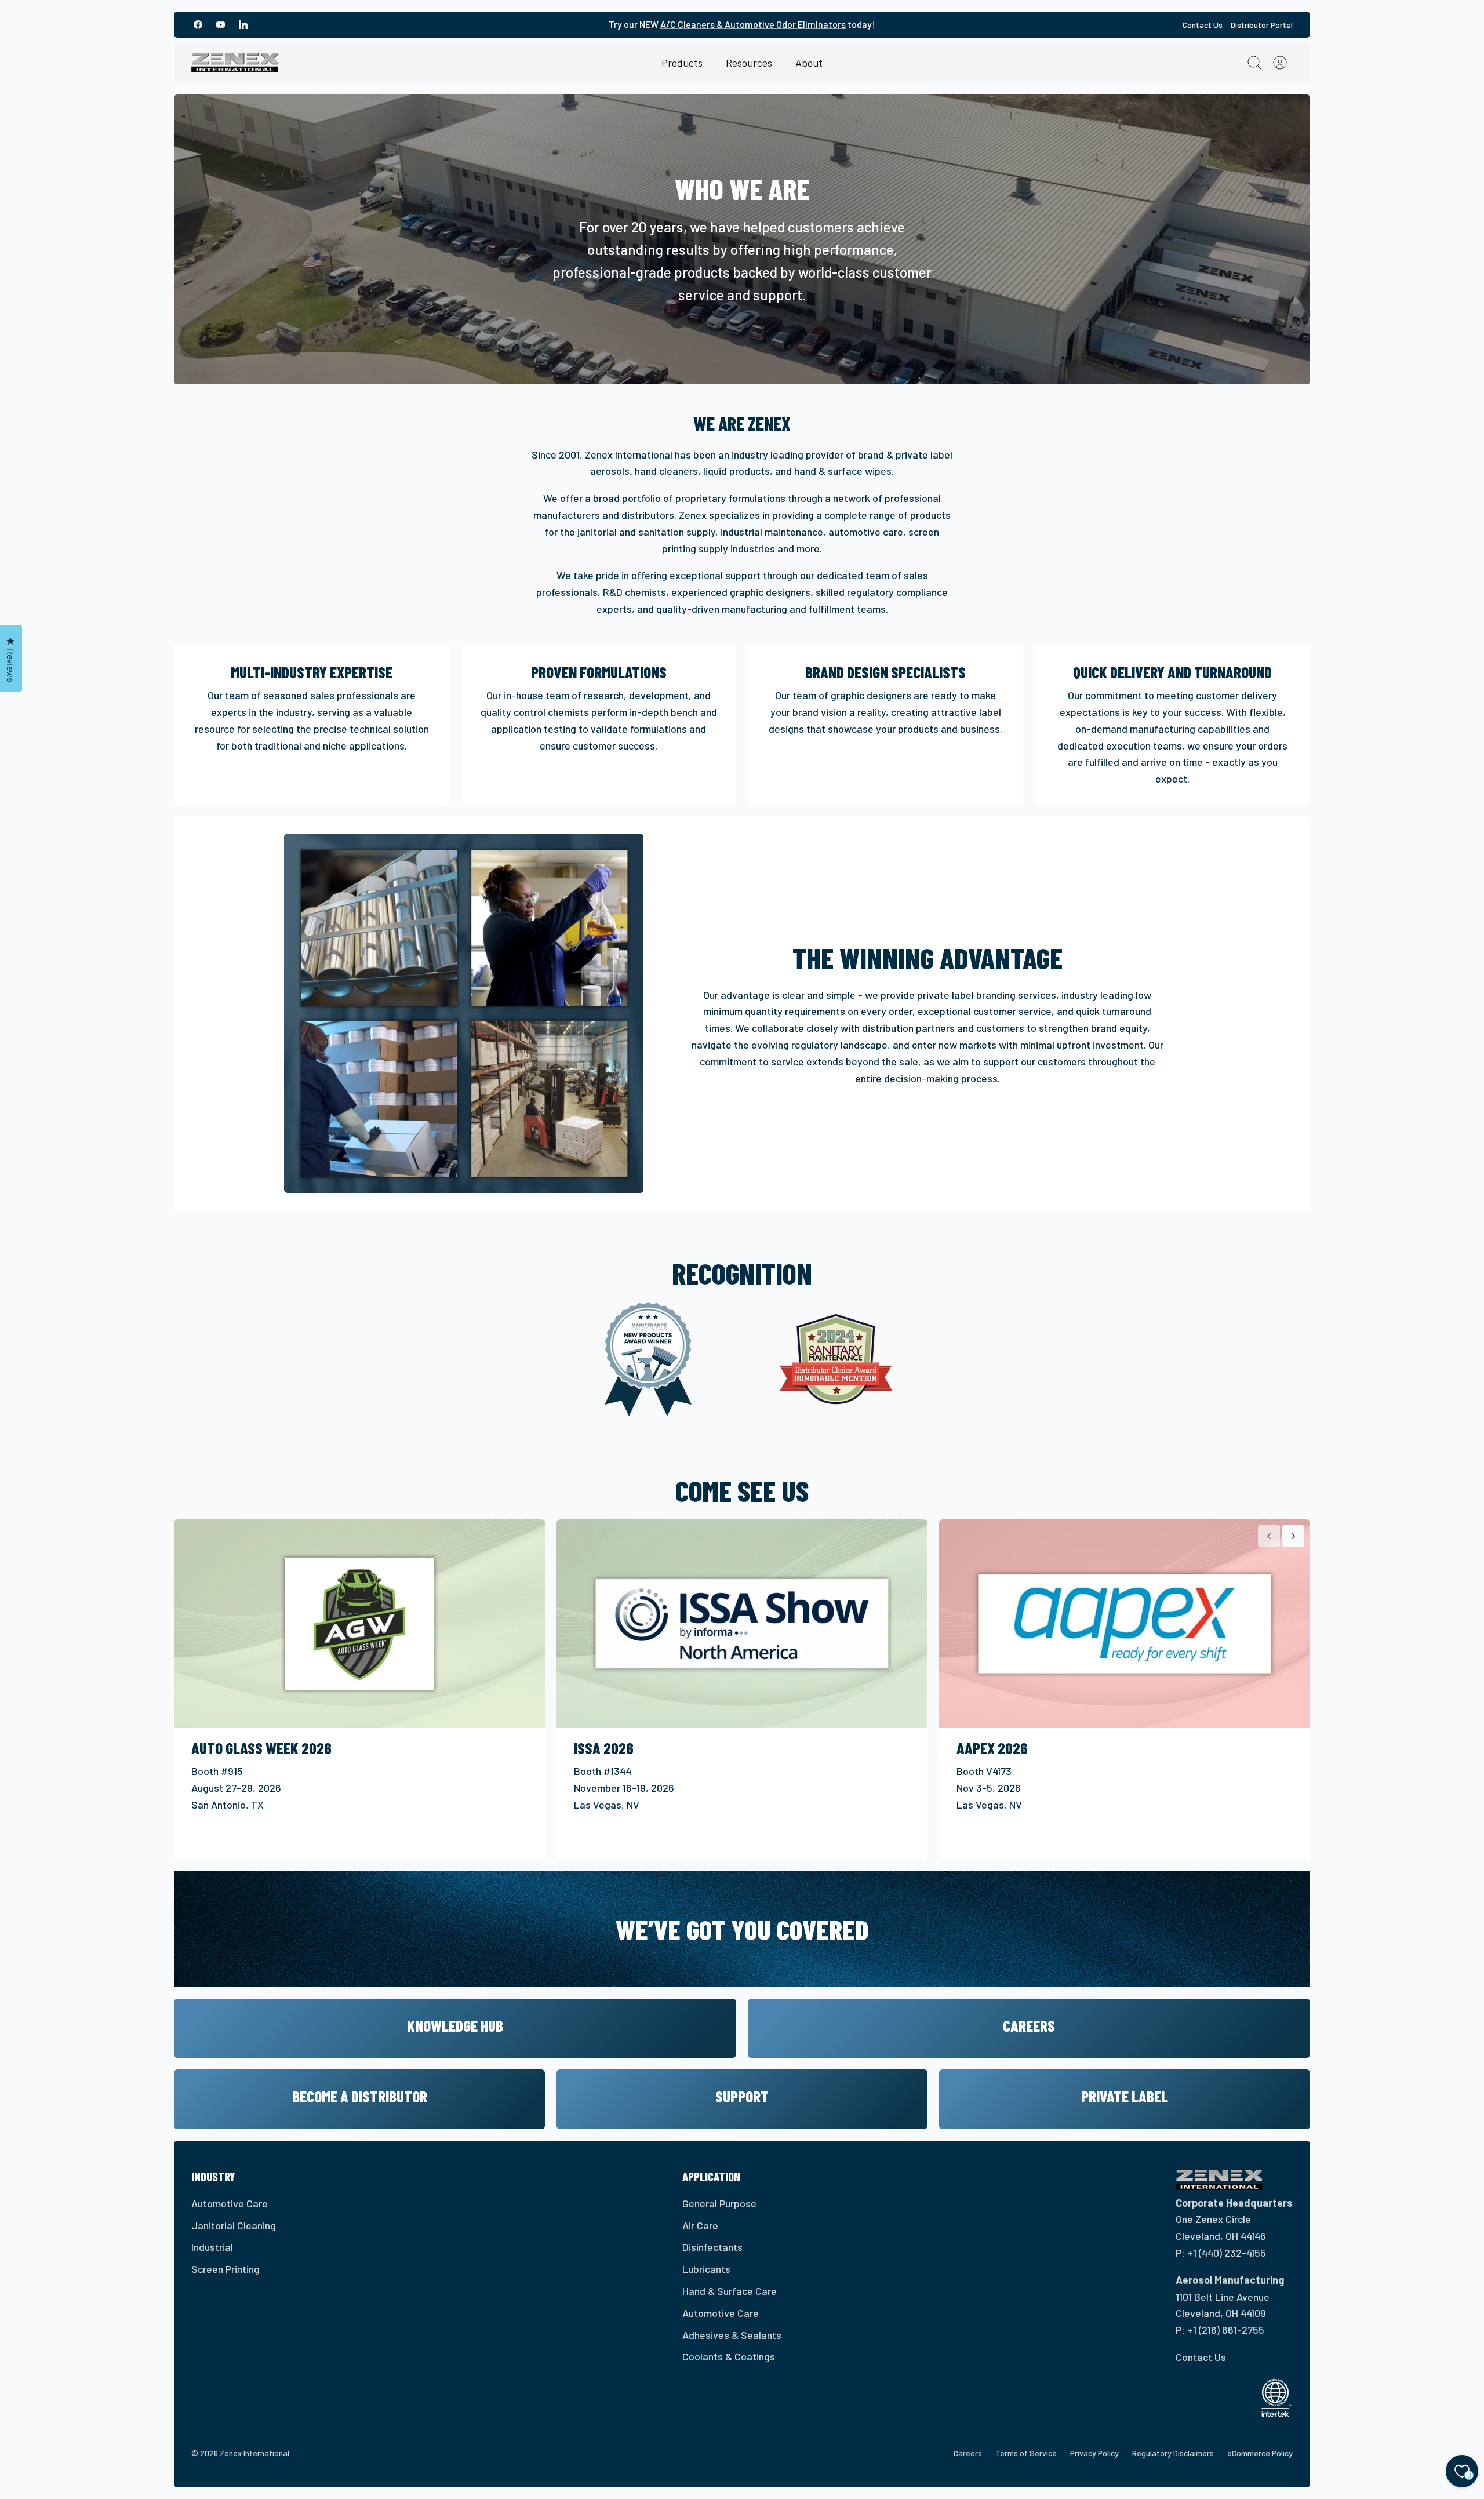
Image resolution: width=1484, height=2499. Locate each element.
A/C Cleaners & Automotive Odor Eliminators (753, 24)
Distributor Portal (1262, 25)
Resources (749, 63)
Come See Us (742, 1490)
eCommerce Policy (1260, 2453)
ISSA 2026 (604, 1748)
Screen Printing (225, 2269)
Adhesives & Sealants (732, 2335)
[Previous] (1269, 1536)
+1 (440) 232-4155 (1227, 2253)
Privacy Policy (1094, 2453)
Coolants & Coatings (729, 2356)
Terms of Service (1026, 2453)
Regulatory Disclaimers (1173, 2453)
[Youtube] (221, 25)
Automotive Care (230, 2203)
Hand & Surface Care (730, 2291)
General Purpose (719, 2203)
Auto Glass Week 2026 (261, 1748)
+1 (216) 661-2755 (1226, 2330)
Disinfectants (712, 2247)
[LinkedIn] (243, 25)
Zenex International (254, 2453)
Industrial (212, 2247)
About (809, 63)
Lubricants (706, 2269)
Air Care (700, 2225)
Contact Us (1203, 25)
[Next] (1293, 1536)
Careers (968, 2453)
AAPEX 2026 (992, 1748)
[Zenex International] (235, 63)
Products (682, 63)
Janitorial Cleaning (234, 2225)
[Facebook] (198, 25)
